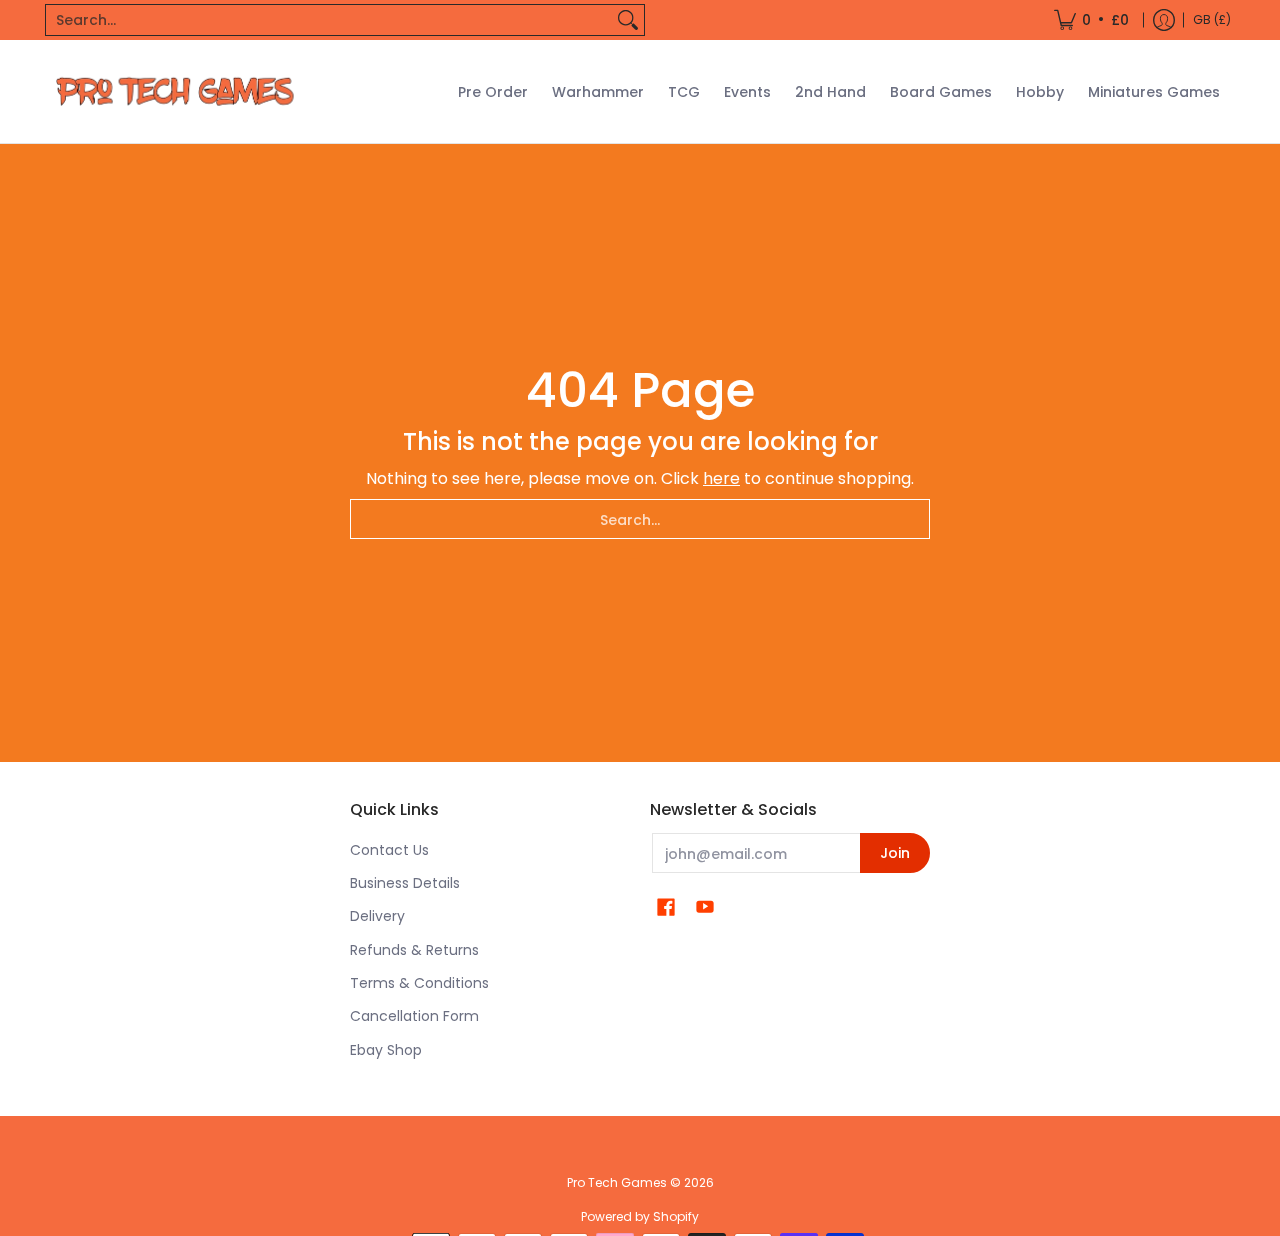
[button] (666, 907)
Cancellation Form (414, 1016)
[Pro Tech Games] (175, 91)
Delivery (377, 916)
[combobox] (329, 20)
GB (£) (1212, 19)
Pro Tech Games (617, 1182)
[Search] (628, 20)
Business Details (405, 883)
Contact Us (389, 850)
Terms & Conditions (419, 983)
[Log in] (1164, 20)
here (721, 478)
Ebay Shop (386, 1050)
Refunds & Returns (414, 950)
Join (895, 853)
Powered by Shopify (640, 1216)
